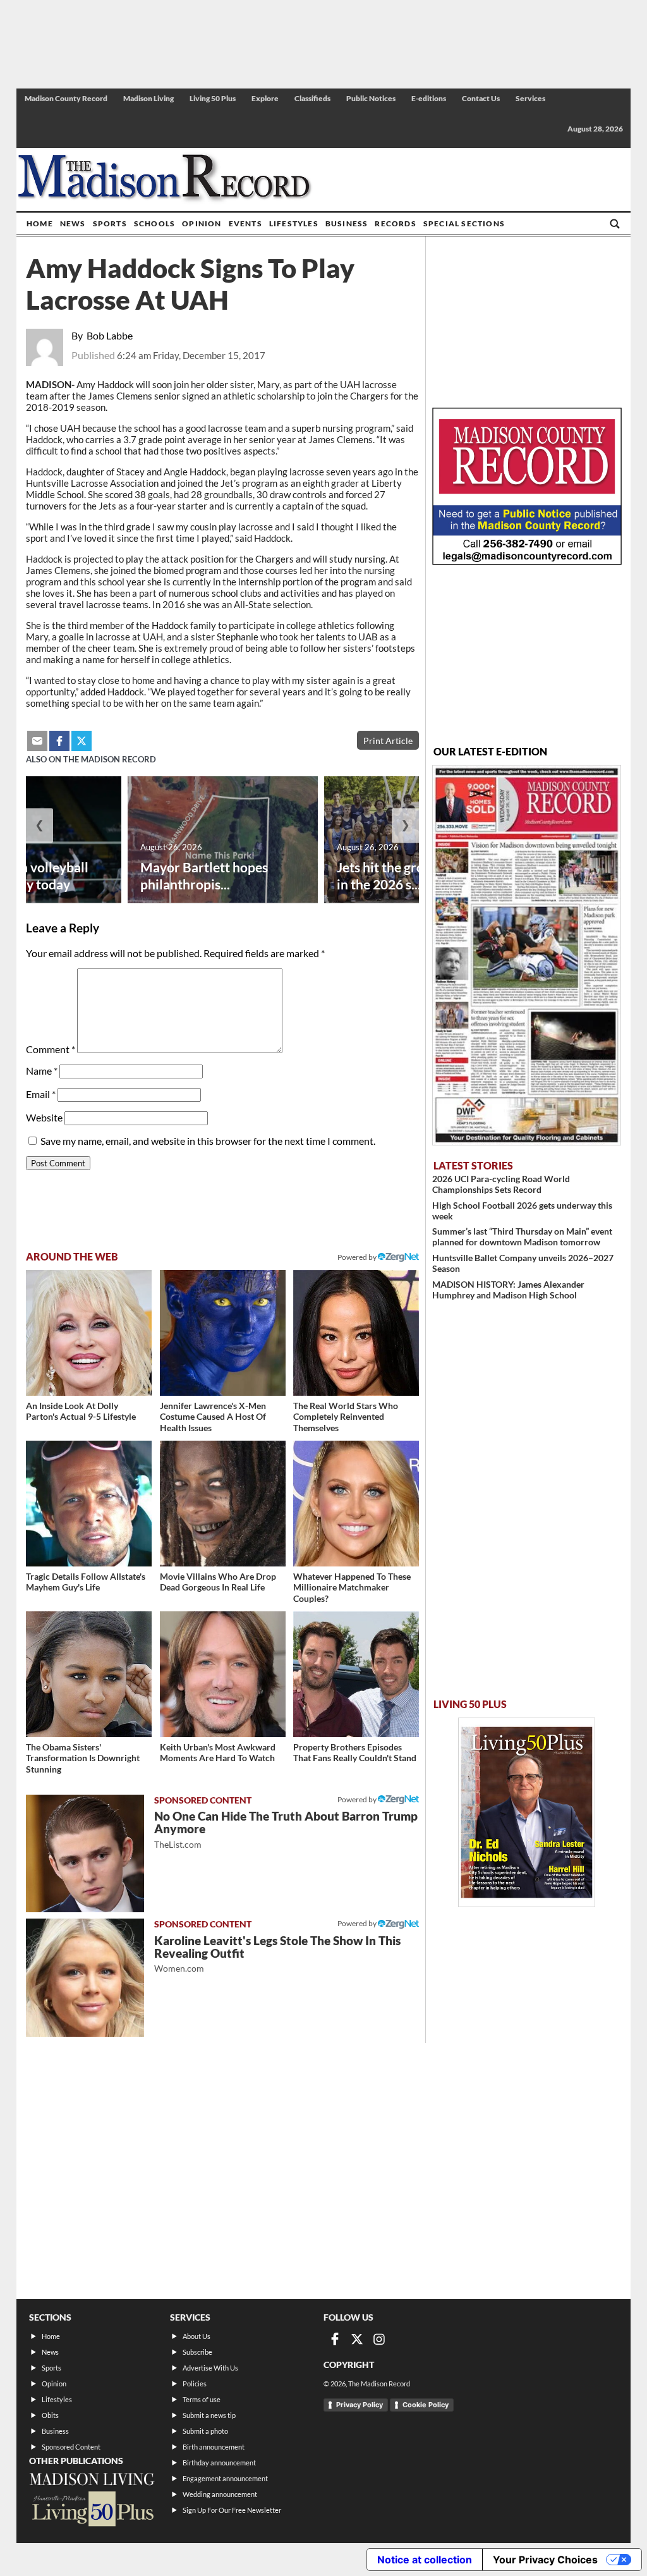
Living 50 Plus (213, 98)
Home (40, 223)
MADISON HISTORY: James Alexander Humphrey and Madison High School (508, 1290)
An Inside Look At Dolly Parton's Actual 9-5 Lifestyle (81, 1411)
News (73, 223)
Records (395, 223)
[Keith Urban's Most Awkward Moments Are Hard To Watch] (223, 1674)
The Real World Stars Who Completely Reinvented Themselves (346, 1417)
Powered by (358, 1799)
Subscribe (197, 2352)
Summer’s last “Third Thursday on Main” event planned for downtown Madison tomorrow (522, 1236)
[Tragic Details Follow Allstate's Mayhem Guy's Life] (89, 1504)
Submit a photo (205, 2431)
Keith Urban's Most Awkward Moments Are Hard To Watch (218, 1753)
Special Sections (464, 223)
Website (44, 1117)
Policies (195, 2384)
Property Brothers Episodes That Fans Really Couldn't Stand (355, 1753)
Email (41, 1094)
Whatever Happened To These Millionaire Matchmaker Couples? (352, 1587)
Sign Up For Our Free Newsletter (232, 2510)
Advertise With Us (210, 2368)
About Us (197, 2336)
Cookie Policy (426, 2405)
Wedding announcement (220, 2494)
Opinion (202, 223)
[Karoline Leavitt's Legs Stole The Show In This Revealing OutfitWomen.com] (85, 1978)
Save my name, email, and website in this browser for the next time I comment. (208, 1141)
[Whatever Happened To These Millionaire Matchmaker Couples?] (356, 1504)
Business (347, 223)
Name (42, 1071)
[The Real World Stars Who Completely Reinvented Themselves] (356, 1333)
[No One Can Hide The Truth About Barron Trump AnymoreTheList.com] (85, 1854)
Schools (154, 223)
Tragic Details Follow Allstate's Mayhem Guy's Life (86, 1582)
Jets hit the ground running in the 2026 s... (416, 876)
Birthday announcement (219, 2463)
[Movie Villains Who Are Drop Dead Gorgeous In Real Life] (223, 1504)
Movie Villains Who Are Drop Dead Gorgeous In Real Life (218, 1582)
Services (530, 98)
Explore (265, 98)
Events (245, 223)
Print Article (388, 741)
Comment (51, 1049)
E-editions (429, 98)
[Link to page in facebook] (59, 741)
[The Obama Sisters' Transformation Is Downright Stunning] (89, 1674)
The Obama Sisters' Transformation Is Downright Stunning (83, 1758)
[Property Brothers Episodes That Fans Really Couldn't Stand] (356, 1674)
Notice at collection (425, 2560)
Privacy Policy (360, 2405)
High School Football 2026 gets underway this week (522, 1211)
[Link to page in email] (37, 741)
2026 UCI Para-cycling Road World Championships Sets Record (501, 1184)
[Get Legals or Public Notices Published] (527, 561)
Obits (50, 2415)
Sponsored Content (71, 2447)
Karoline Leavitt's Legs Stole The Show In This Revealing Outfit (277, 1954)
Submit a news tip (209, 2415)
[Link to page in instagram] (379, 2339)
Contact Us (481, 98)
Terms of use (202, 2399)
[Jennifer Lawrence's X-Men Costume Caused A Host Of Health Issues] (223, 1333)
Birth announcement (214, 2447)
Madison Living (148, 98)
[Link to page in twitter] (82, 741)
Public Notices (371, 98)
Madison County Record (66, 98)
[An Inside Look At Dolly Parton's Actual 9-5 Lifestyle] (89, 1333)
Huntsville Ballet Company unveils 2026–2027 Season (523, 1263)
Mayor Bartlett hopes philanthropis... (204, 876)
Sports (110, 223)
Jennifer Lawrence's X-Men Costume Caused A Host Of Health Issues (213, 1417)
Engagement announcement (225, 2478)
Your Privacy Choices (545, 2560)
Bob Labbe (110, 335)
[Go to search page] (615, 224)
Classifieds (312, 98)
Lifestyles (294, 223)
